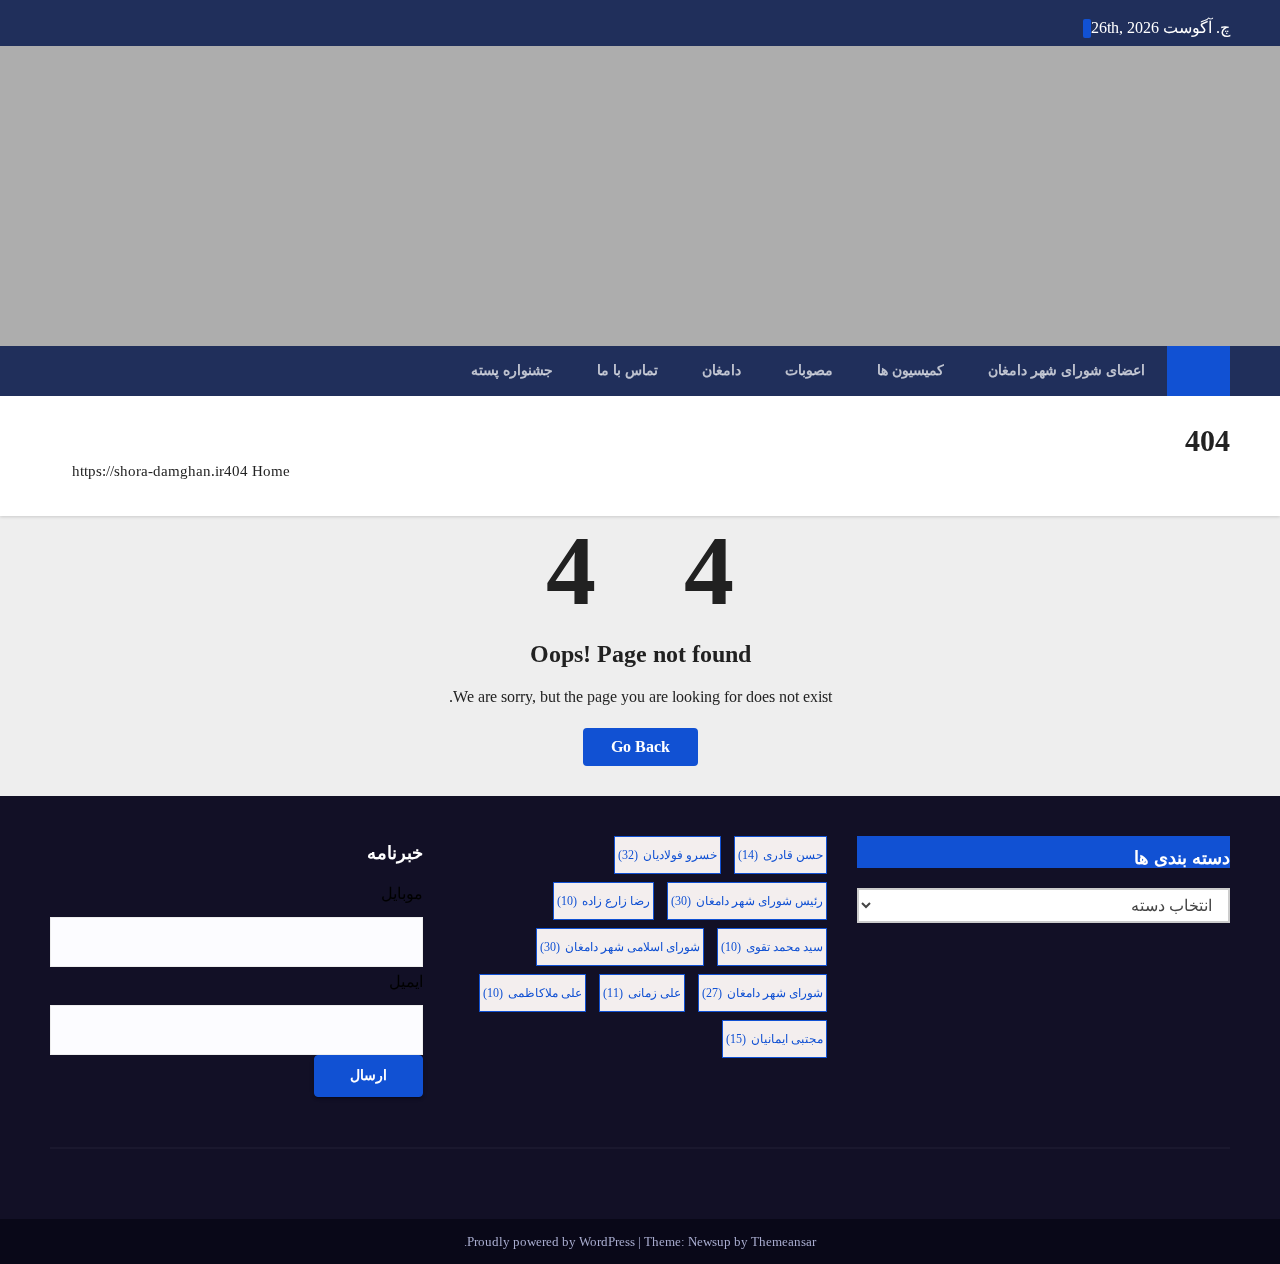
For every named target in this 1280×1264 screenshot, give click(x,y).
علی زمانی (642, 993)
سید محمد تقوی (772, 947)
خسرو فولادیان (667, 855)
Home (271, 471)
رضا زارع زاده (603, 901)
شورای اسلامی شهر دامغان (620, 947)
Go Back (640, 746)
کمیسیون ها (910, 370)
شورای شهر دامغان (762, 993)
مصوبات (809, 370)
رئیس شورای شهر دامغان (747, 901)
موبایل (402, 893)
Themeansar (783, 1241)
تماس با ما (627, 370)
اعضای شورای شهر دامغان (1066, 370)
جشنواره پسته (512, 370)
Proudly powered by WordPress (552, 1241)
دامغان (721, 370)
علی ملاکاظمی (532, 993)
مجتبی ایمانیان (774, 1039)
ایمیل (406, 981)
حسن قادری (780, 855)
